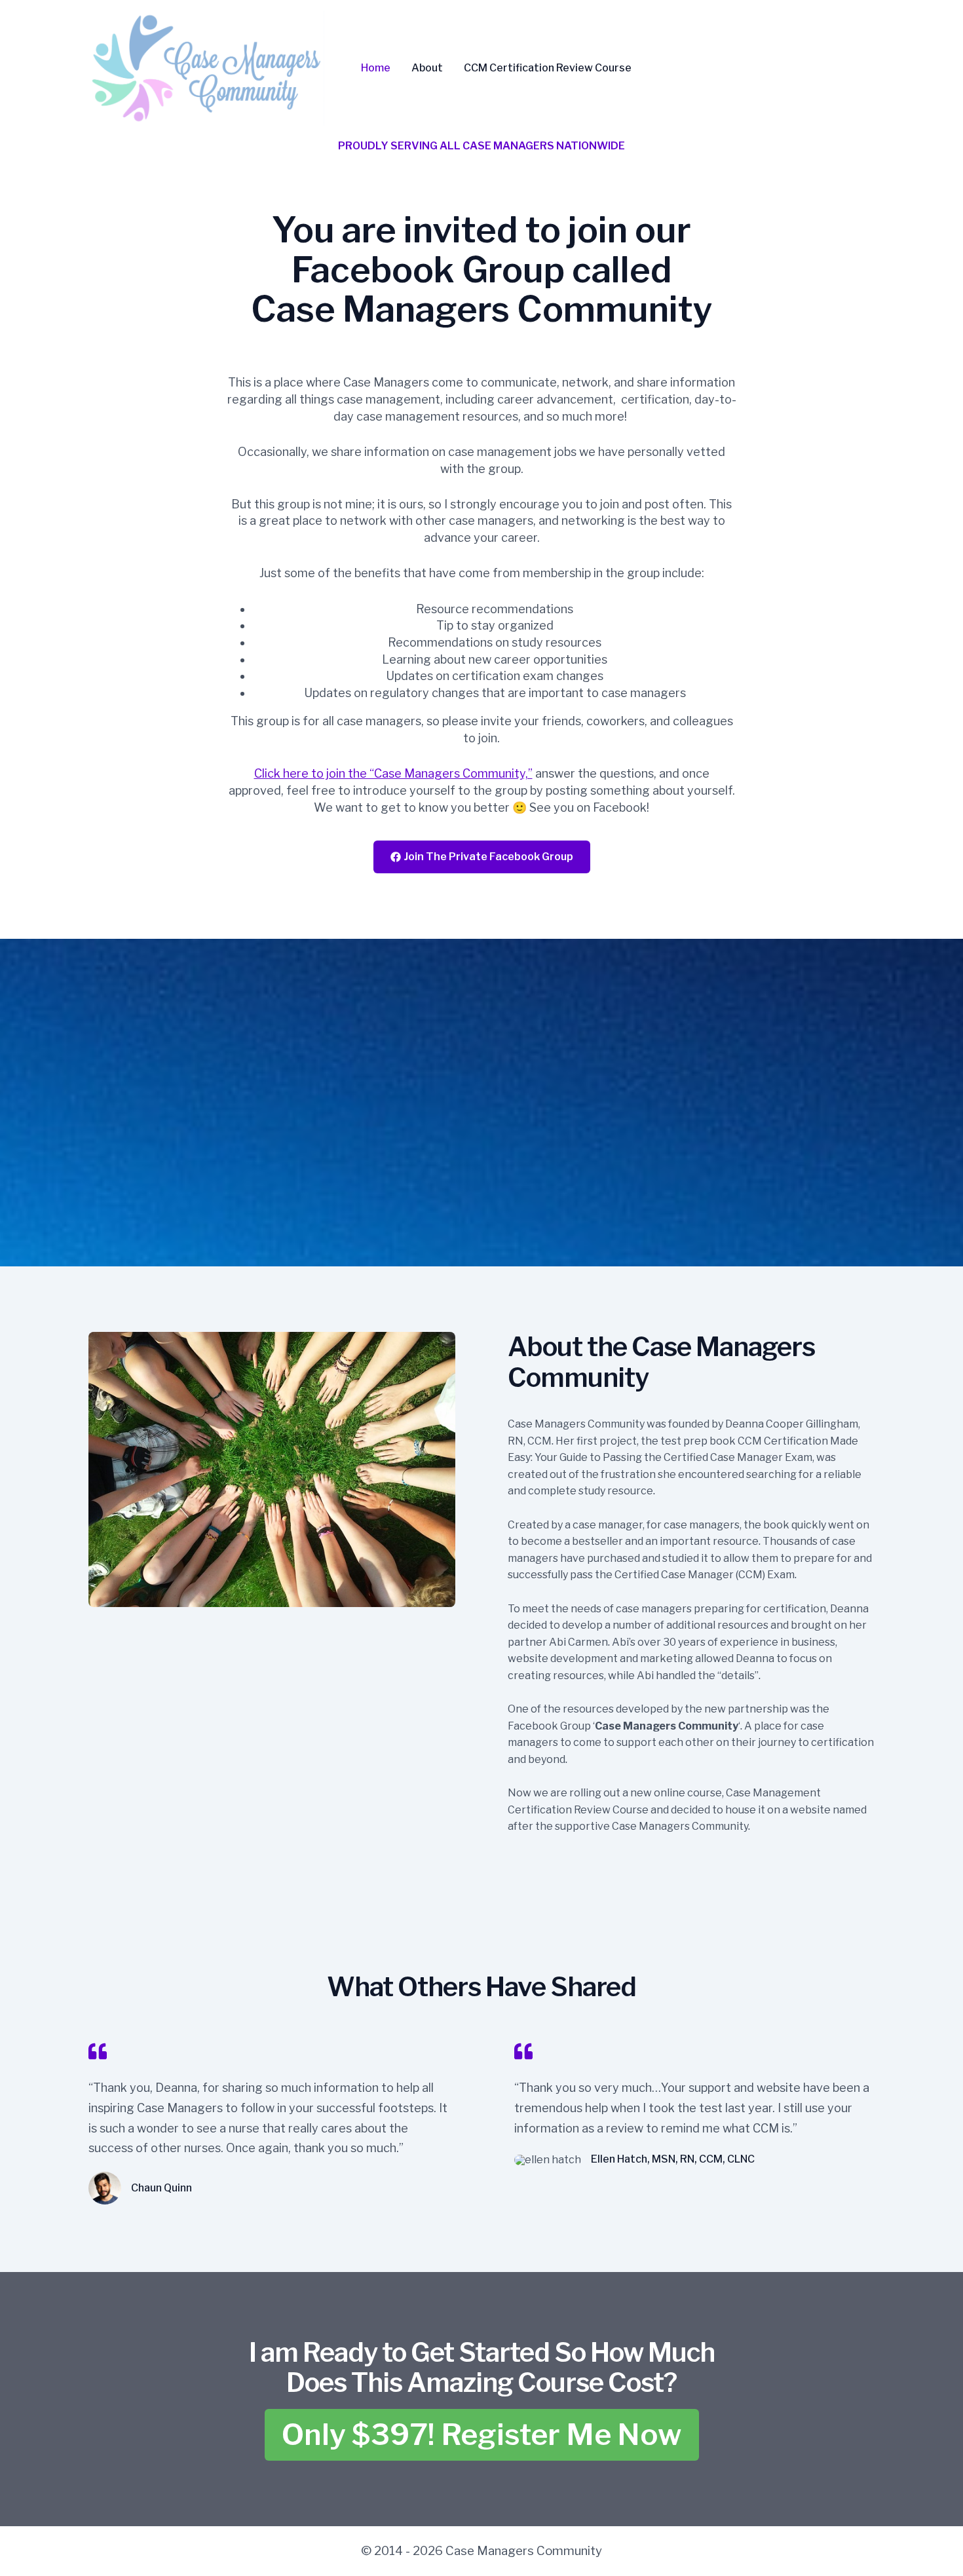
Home (376, 68)
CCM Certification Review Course (548, 68)
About (427, 68)
